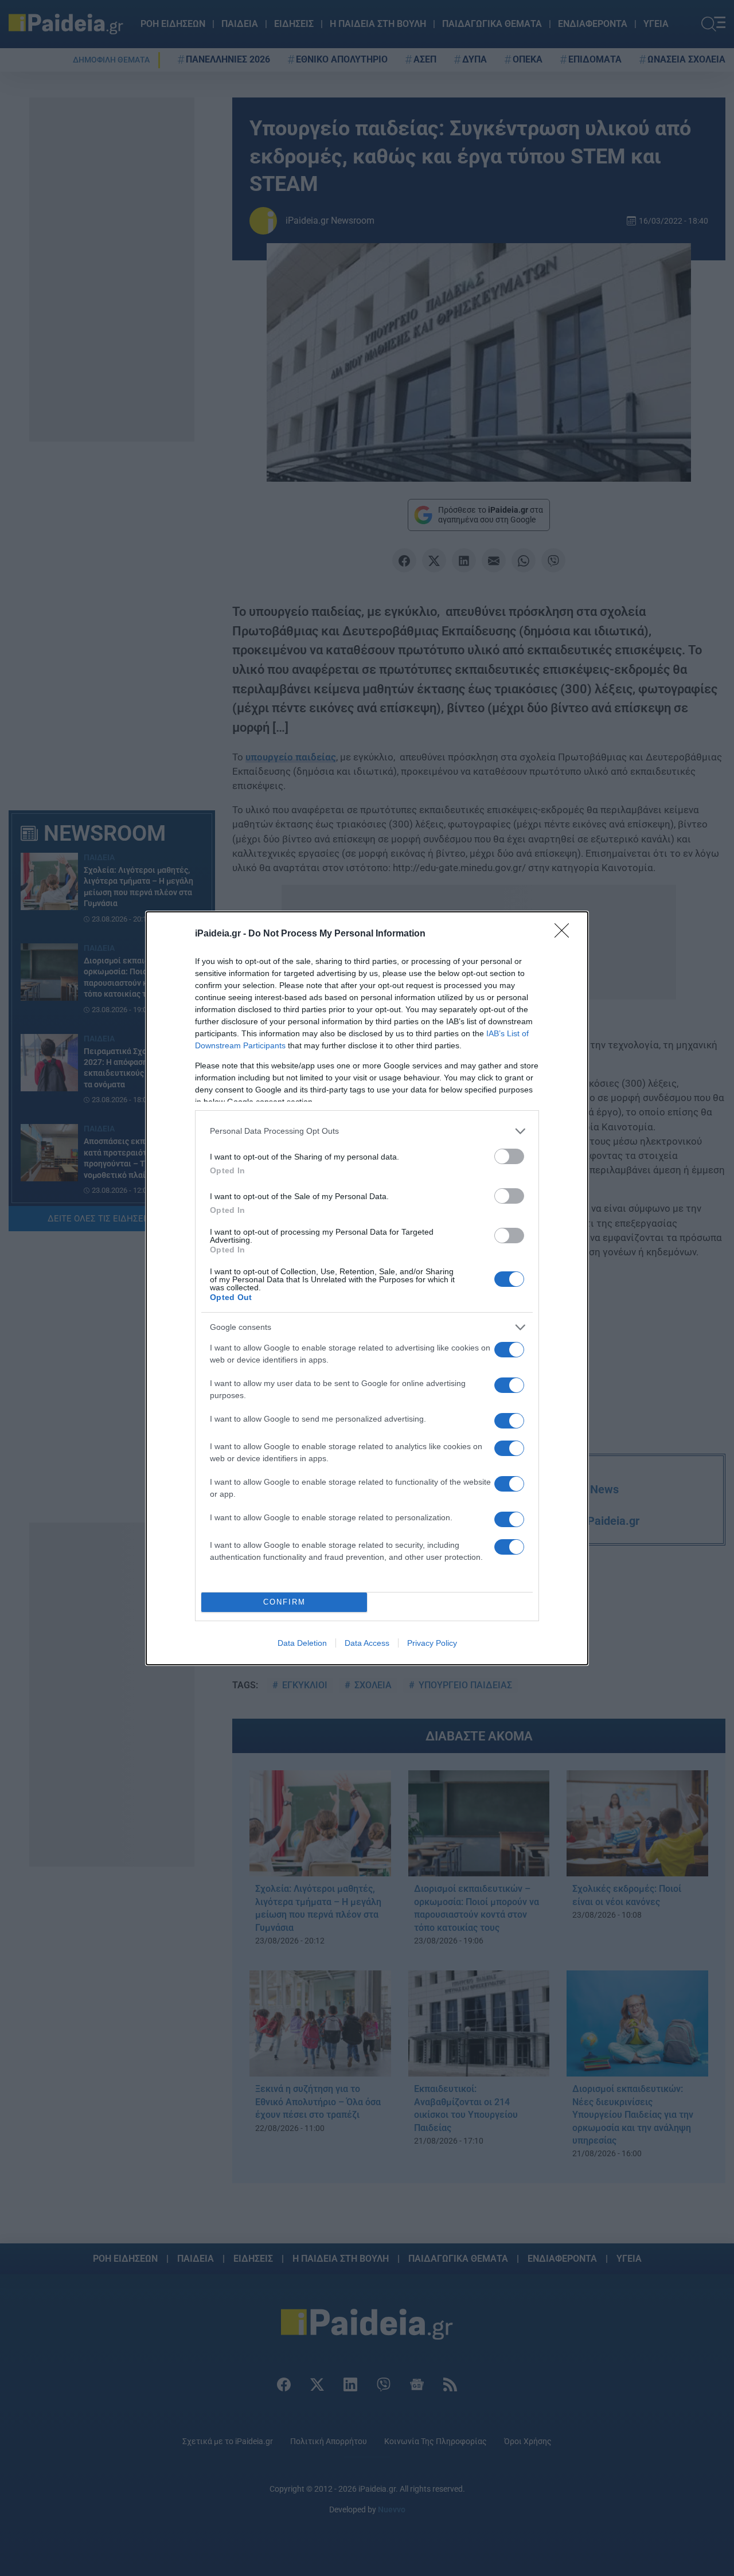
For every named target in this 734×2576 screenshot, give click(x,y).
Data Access (367, 1643)
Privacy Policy (432, 1643)
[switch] (509, 1156)
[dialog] (367, 1288)
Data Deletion (302, 1643)
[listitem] (367, 1131)
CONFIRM (284, 1602)
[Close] (565, 934)
